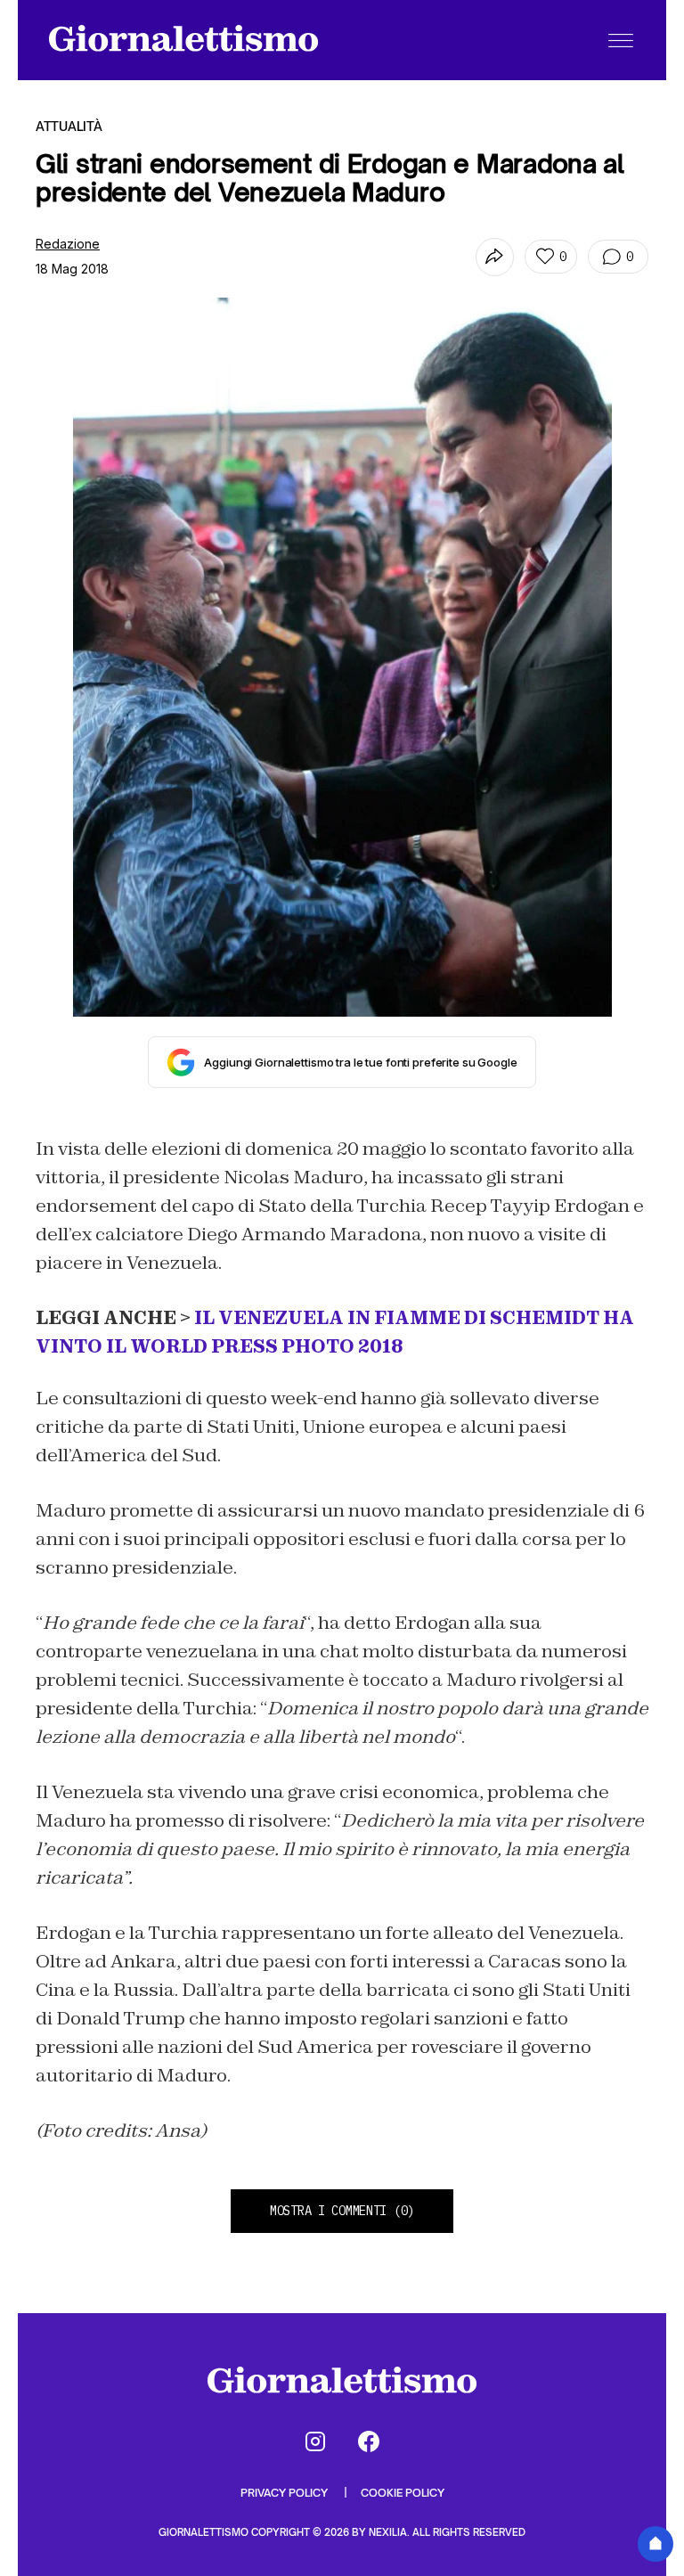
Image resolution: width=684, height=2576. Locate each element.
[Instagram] (315, 2441)
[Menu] (621, 40)
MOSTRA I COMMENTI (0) (342, 2211)
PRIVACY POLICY (285, 2493)
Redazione (68, 244)
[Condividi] (495, 257)
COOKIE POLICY (403, 2493)
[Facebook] (369, 2441)
